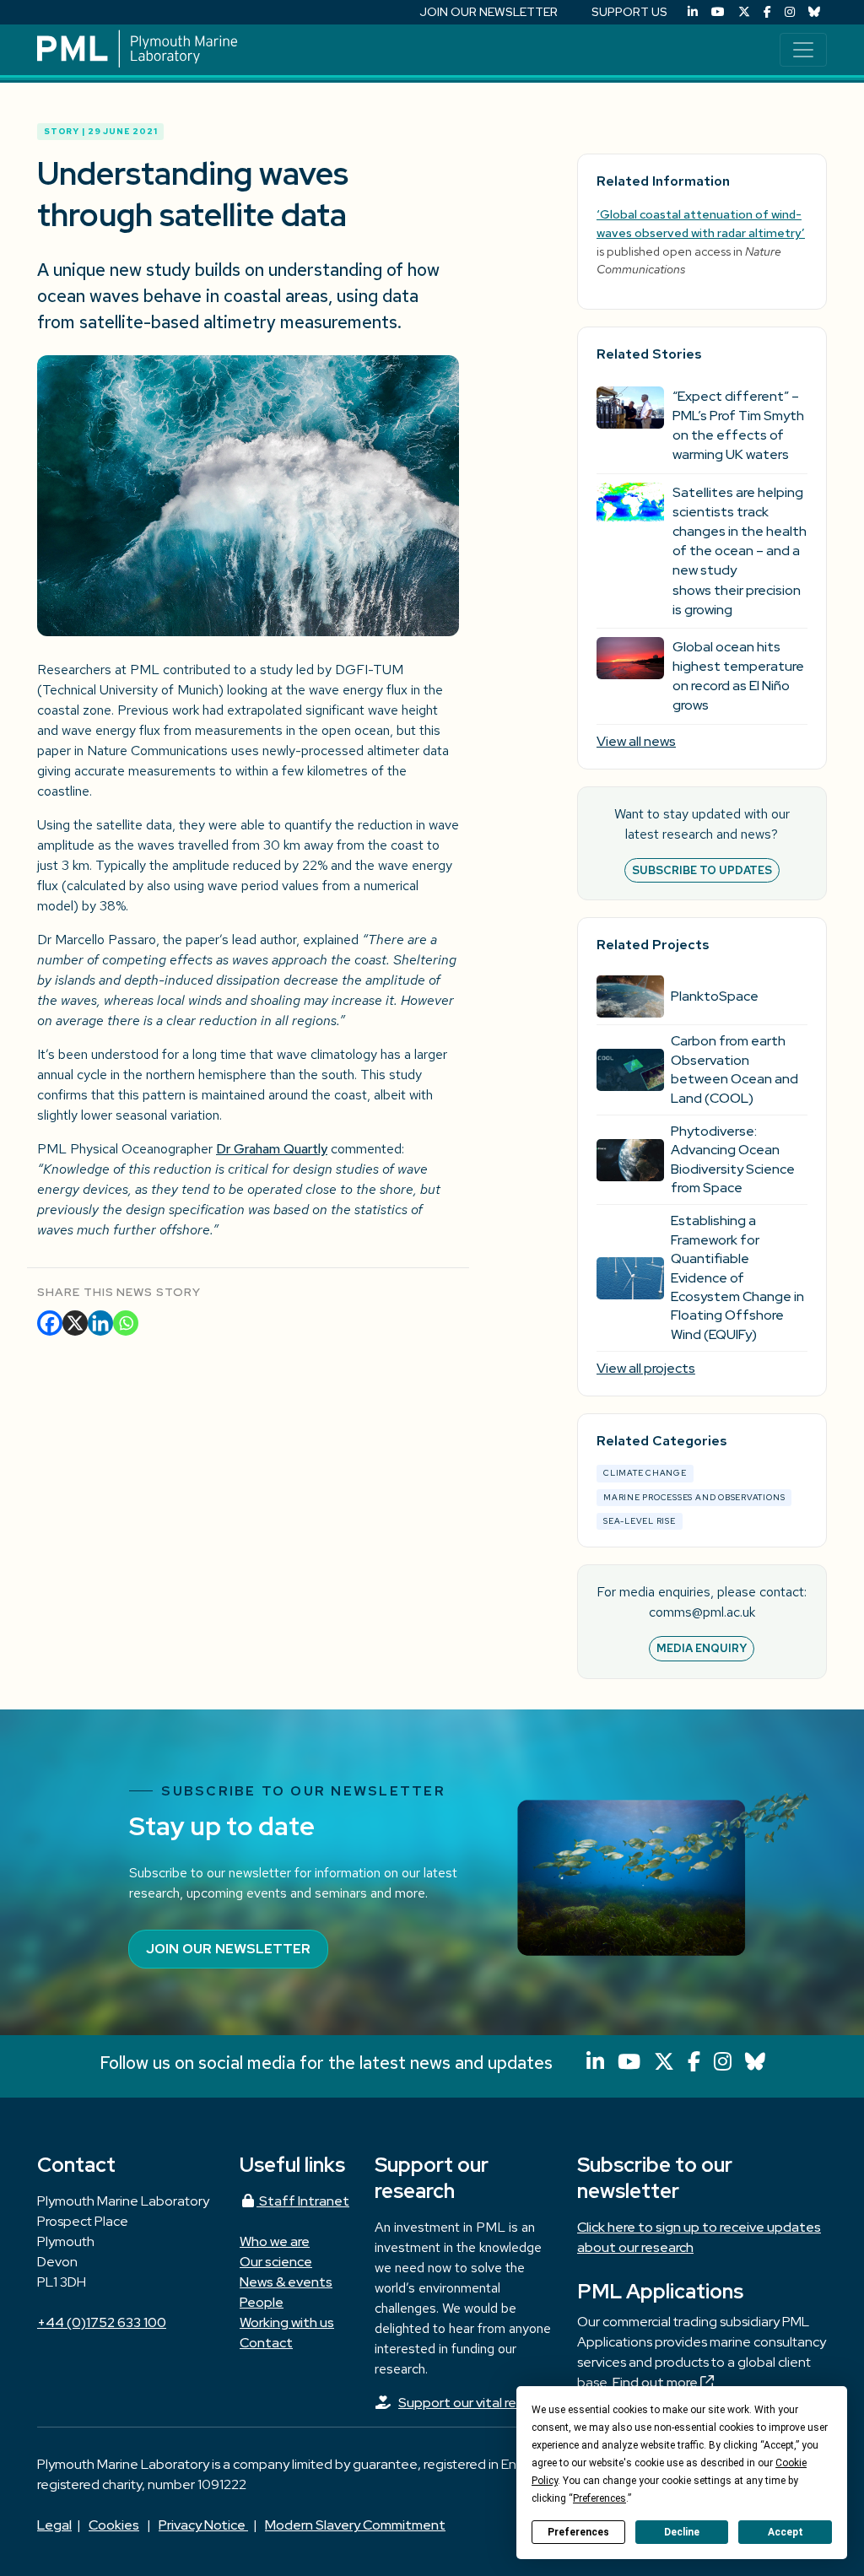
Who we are (275, 2241)
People (262, 2302)
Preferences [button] (599, 2498)
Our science (276, 2262)
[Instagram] (790, 12)
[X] (75, 1323)
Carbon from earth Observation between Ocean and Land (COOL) (734, 1069)
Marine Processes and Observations (694, 1497)
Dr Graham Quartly (272, 1149)
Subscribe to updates (702, 870)
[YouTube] (718, 12)
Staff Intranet (303, 2201)
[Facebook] (767, 12)
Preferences (578, 2532)
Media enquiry (702, 1648)
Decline (682, 2532)
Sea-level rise (640, 1521)
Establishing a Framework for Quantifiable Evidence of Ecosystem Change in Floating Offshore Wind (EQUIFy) (737, 1277)
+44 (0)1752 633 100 (102, 2322)
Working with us (287, 2322)
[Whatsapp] (126, 1323)
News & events (286, 2282)
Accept (786, 2532)
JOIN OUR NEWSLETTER (489, 12)
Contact (266, 2343)
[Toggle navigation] (803, 50)
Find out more (656, 2382)
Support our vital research (478, 2403)
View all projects (646, 1368)
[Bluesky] (814, 12)
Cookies (114, 2525)
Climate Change (645, 1473)
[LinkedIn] (693, 12)
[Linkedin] (100, 1323)
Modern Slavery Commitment (355, 2525)
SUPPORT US (629, 12)
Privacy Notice (203, 2525)
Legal (54, 2525)
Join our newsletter (228, 1949)
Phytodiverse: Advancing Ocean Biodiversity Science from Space (733, 1159)
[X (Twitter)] (744, 12)
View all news (636, 741)
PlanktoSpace (715, 996)
